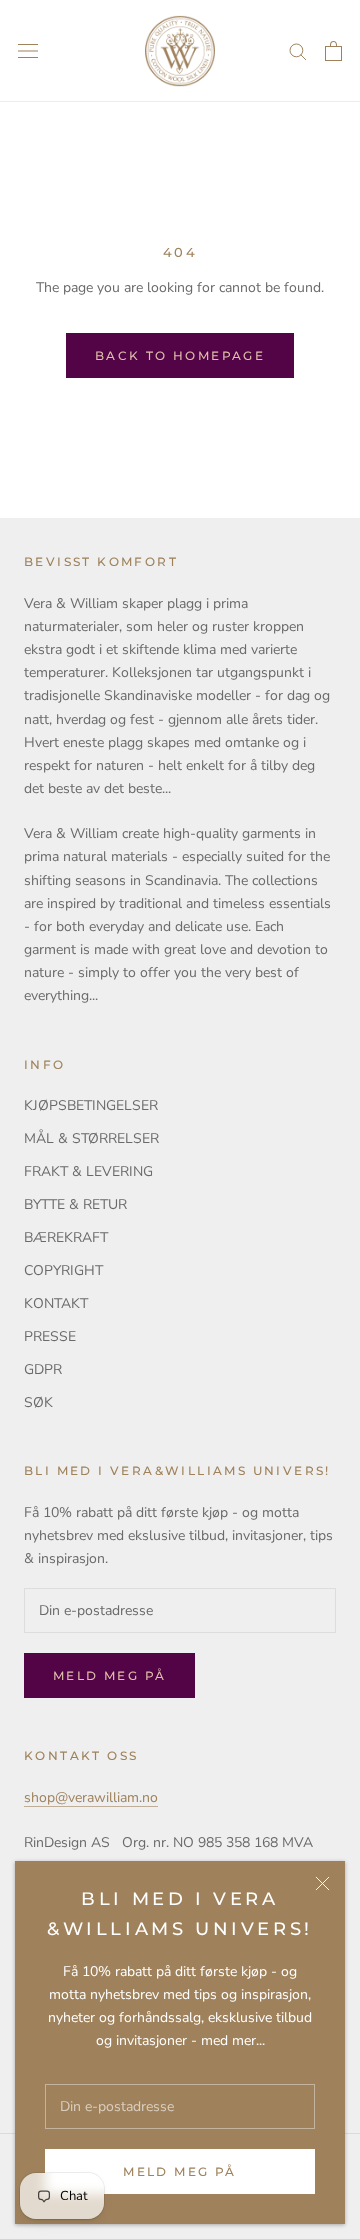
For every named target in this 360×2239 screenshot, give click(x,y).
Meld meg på (179, 2171)
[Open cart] (333, 51)
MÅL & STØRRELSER (91, 1138)
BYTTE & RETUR (75, 1204)
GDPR (43, 1369)
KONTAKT (56, 1303)
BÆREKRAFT (66, 1237)
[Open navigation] (28, 51)
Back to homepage (180, 355)
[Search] (298, 50)
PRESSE (50, 1336)
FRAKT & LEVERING (88, 1171)
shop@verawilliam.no (91, 1797)
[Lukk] (322, 1883)
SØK (38, 1402)
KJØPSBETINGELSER (91, 1105)
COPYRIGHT (63, 1270)
